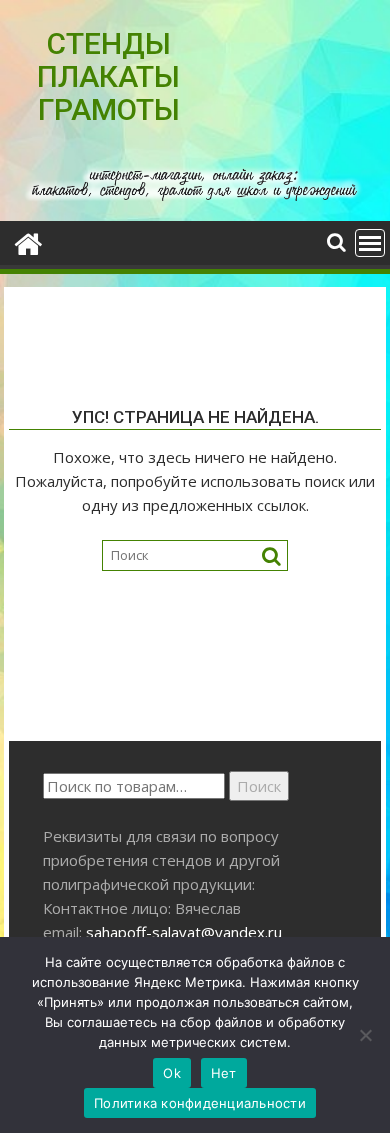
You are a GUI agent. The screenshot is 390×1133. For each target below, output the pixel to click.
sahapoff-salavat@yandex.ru (184, 932)
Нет (224, 1073)
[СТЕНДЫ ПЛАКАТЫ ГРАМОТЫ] (28, 241)
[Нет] (365, 1035)
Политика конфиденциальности (200, 1103)
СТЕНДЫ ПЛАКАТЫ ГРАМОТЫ (108, 76)
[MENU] (370, 243)
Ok (172, 1073)
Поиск (259, 786)
